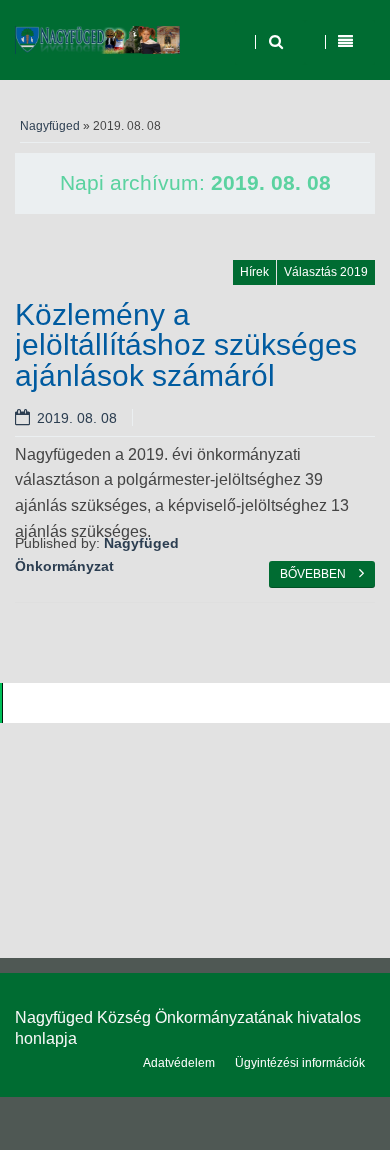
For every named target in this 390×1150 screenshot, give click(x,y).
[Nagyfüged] (97, 40)
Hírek (254, 272)
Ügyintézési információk (300, 1063)
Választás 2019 (326, 272)
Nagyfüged (50, 126)
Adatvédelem (179, 1063)
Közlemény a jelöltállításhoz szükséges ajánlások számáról (186, 344)
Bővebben (314, 574)
